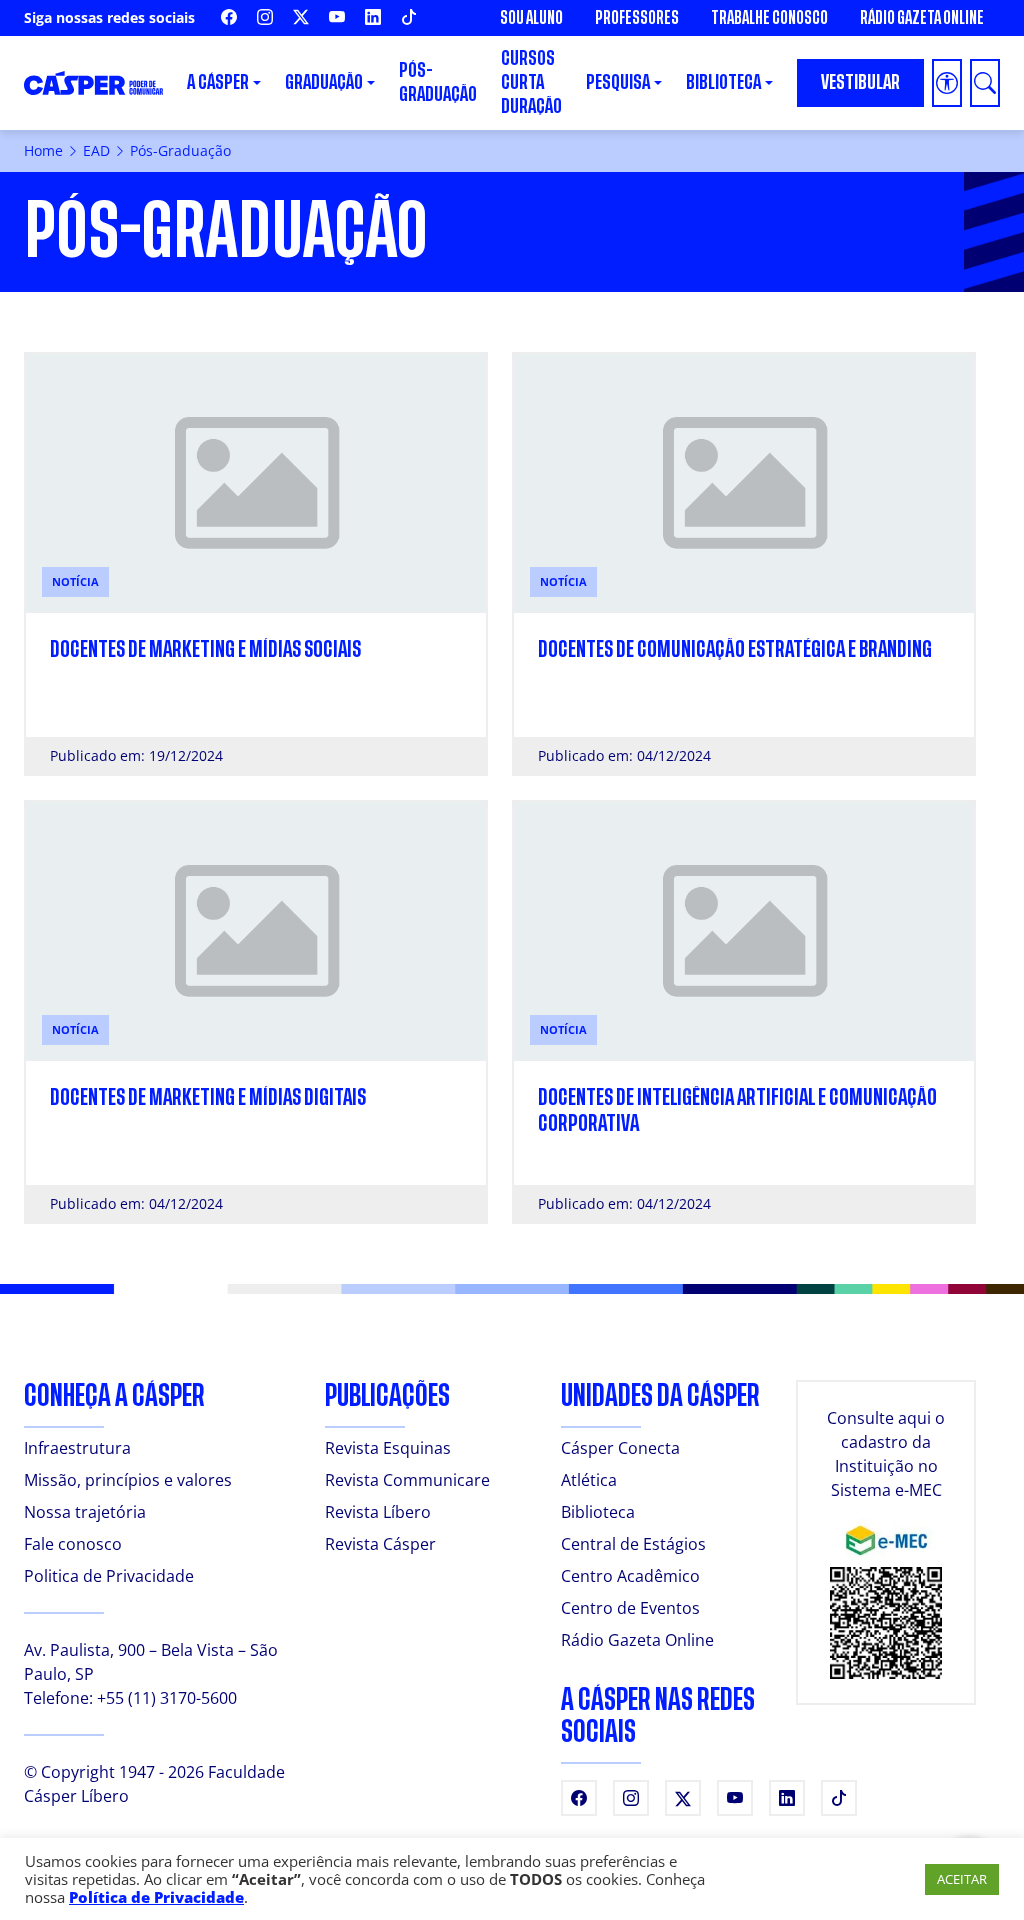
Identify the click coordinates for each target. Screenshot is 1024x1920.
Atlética (589, 1480)
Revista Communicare (407, 1480)
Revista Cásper (380, 1544)
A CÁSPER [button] (218, 82)
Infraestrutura (77, 1448)
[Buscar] (985, 83)
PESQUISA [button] (618, 82)
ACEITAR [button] (962, 1879)
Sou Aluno (531, 18)
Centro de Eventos (630, 1608)
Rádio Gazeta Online (922, 18)
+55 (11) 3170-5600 (167, 1698)
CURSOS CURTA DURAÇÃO (531, 82)
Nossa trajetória (85, 1512)
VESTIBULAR (860, 82)
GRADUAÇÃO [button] (324, 82)
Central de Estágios (633, 1544)
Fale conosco (73, 1544)
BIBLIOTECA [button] (723, 82)
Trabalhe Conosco (769, 18)
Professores (637, 18)
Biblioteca (598, 1512)
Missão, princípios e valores (128, 1480)
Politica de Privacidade (109, 1576)
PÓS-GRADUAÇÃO (438, 82)
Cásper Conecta (620, 1448)
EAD (96, 150)
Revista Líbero (378, 1512)
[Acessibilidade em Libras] (947, 83)
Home (43, 150)
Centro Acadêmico (630, 1576)
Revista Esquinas (388, 1448)
